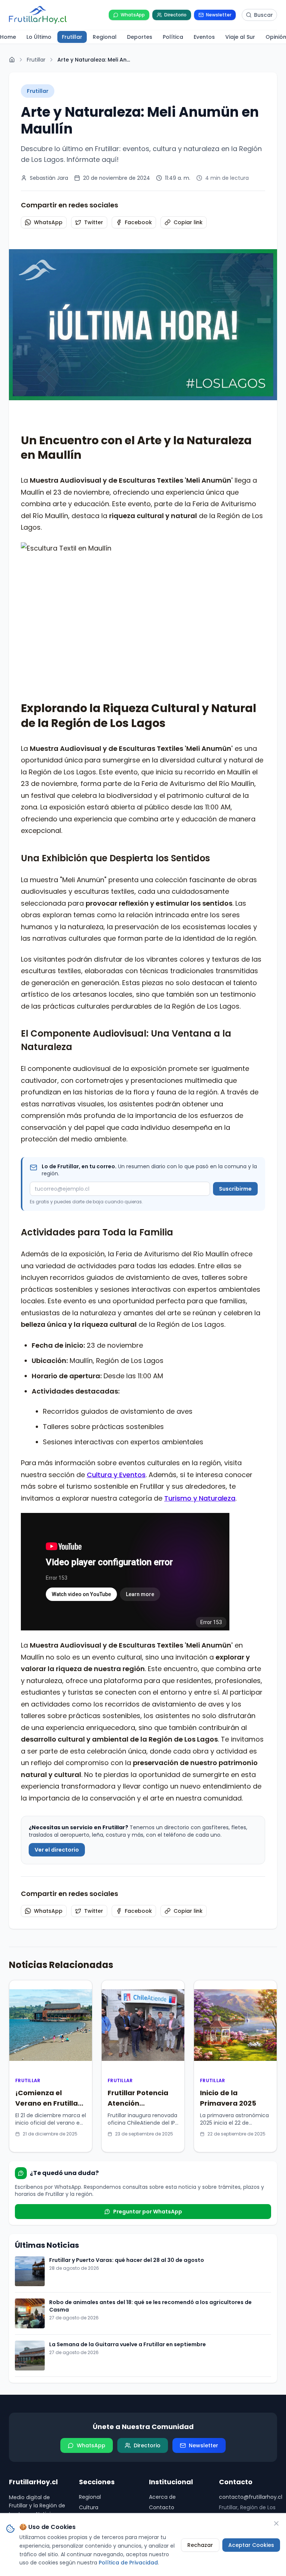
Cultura (89, 2370)
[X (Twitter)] (13, 2425)
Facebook (138, 222)
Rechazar (200, 2545)
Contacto (162, 2370)
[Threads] (58, 2425)
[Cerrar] (276, 2523)
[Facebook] (43, 2425)
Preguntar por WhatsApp (148, 2074)
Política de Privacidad (177, 2401)
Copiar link (188, 222)
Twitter (94, 222)
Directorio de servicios (178, 2380)
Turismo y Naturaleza (200, 1361)
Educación (93, 2391)
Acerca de (162, 2359)
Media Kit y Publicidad (177, 2391)
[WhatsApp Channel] (73, 2425)
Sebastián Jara (49, 178)
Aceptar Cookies (251, 2545)
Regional (90, 2359)
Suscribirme (235, 1051)
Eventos (89, 2401)
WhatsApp (48, 222)
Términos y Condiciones (165, 2415)
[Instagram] (28, 2425)
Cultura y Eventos (116, 1337)
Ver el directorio (57, 1712)
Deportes (91, 2380)
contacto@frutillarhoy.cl (248, 2359)
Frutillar (36, 60)
